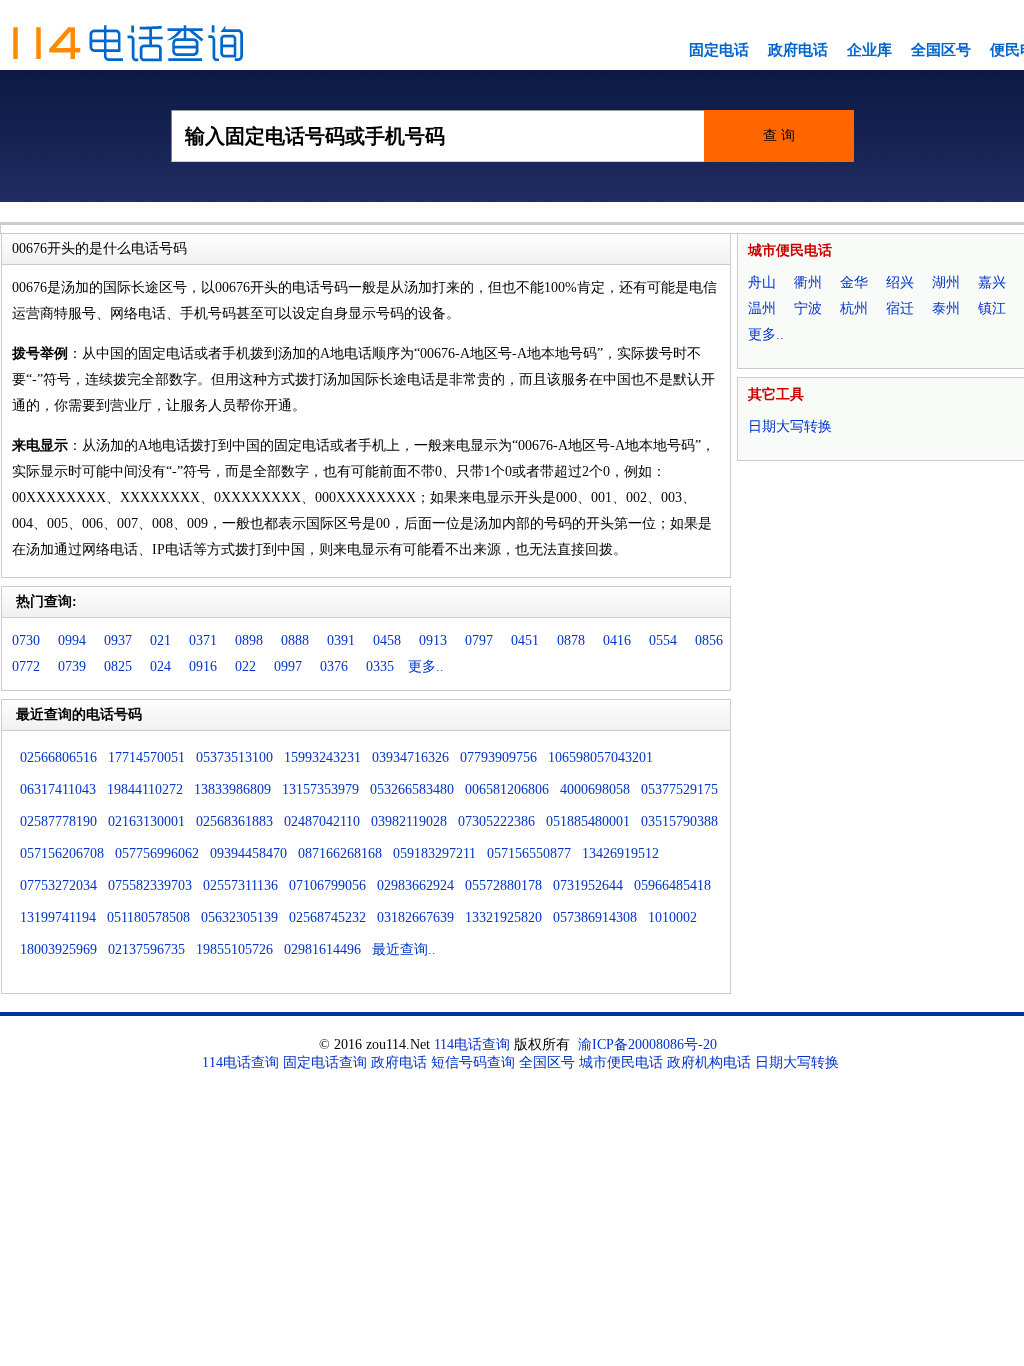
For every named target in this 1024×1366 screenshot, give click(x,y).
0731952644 (588, 885)
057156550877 (529, 853)
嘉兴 (992, 282)
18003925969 (58, 949)
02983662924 (415, 885)
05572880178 (503, 885)
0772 (26, 666)
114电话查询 (472, 1044)
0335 (380, 666)
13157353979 (320, 789)
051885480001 (588, 821)
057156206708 (62, 853)
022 (245, 666)
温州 (762, 308)
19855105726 (234, 949)
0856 (709, 640)
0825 (118, 666)
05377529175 (679, 789)
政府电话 (798, 50)
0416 (617, 640)
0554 (663, 640)
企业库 (869, 50)
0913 (433, 640)
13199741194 (58, 917)
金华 (854, 282)
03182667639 (415, 917)
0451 (525, 640)
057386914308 (595, 917)
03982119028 (409, 821)
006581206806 (507, 789)
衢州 (808, 282)
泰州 (946, 308)
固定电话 (719, 50)
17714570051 (146, 757)
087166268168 (340, 853)
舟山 (762, 282)
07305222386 (496, 821)
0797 (479, 640)
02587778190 (58, 821)
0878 (571, 640)
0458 (387, 640)
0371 (203, 640)
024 (160, 666)
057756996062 (157, 853)
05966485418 (672, 885)
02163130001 (146, 821)
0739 (72, 666)
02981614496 (322, 949)
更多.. (426, 666)
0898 (249, 640)
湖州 (946, 282)
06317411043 (58, 789)
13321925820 (503, 917)
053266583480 (412, 789)
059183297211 (434, 853)
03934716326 (410, 757)
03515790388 (679, 821)
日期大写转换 (790, 426)
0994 (72, 640)
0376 (334, 666)
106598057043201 (600, 757)
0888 (295, 640)
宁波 (808, 308)
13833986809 (232, 789)
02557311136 (240, 885)
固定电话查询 (325, 1062)
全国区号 (941, 50)
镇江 (992, 308)
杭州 (854, 308)
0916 (203, 666)
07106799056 (327, 885)
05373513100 (234, 757)
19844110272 (145, 789)
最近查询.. (404, 949)
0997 (288, 666)
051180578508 (148, 917)
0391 (341, 640)
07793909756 (498, 757)
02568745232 (327, 917)
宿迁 (900, 308)
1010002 (672, 917)
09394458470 (248, 853)
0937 (118, 640)
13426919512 (620, 853)
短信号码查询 (473, 1062)
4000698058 (595, 789)
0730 (26, 640)
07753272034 (58, 885)
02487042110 (322, 821)
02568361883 (234, 821)
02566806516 (58, 757)
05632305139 (239, 917)
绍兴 (900, 282)
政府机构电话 (709, 1062)
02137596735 (146, 949)
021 (160, 640)
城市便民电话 (621, 1062)
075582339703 (150, 885)
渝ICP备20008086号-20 (647, 1044)
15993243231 (322, 757)
